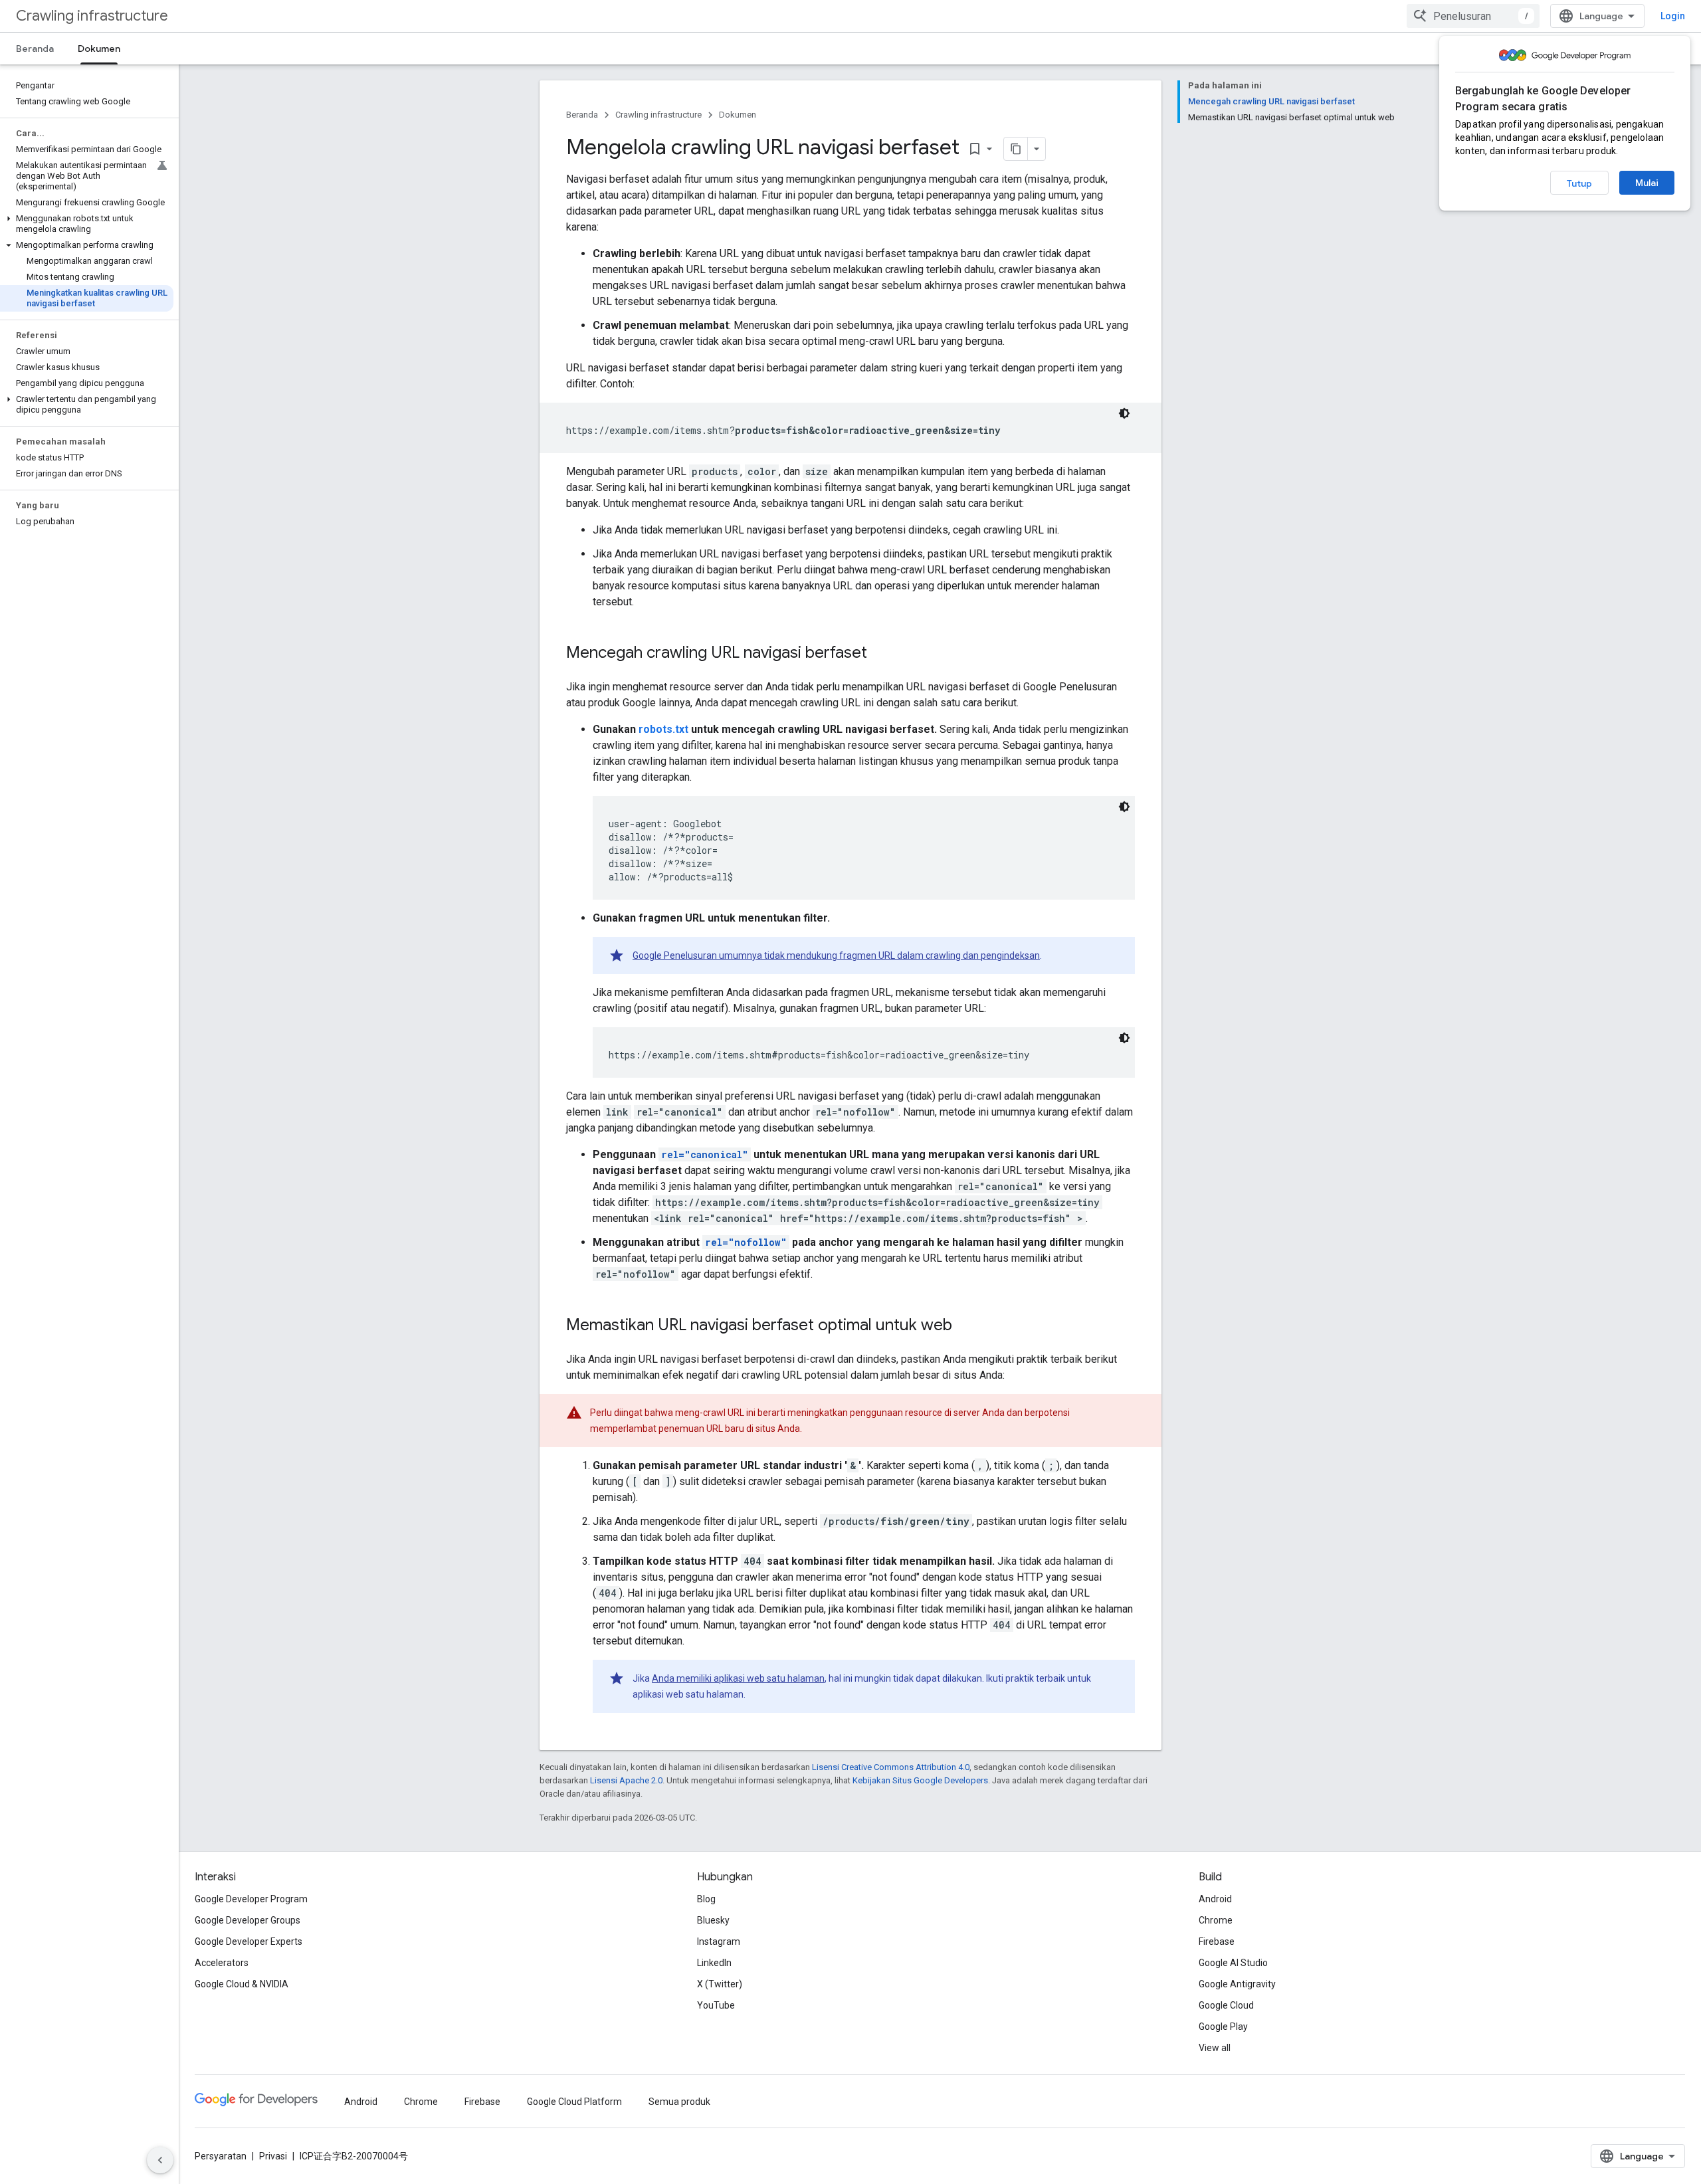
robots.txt (663, 729)
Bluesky (713, 1920)
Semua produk (679, 2102)
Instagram (719, 1941)
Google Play (1223, 2027)
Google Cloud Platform (574, 2102)
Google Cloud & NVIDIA (242, 1984)
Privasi (273, 2156)
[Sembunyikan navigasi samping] (160, 2160)
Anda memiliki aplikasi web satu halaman (738, 1678)
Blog (706, 1899)
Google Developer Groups (248, 1920)
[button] (87, 224)
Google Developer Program (251, 1899)
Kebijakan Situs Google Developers (920, 1780)
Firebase (1217, 1941)
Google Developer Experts (249, 1941)
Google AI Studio (1233, 1963)
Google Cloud (1226, 2005)
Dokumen (99, 49)
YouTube (716, 2005)
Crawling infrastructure (92, 16)
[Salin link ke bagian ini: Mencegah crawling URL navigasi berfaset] (880, 654)
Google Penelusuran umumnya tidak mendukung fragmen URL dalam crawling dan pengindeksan (836, 955)
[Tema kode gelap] (1124, 413)
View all (1215, 2048)
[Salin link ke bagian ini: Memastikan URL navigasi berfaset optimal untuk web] (965, 1326)
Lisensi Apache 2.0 (626, 1780)
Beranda (35, 49)
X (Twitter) (720, 1984)
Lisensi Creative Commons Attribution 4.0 (891, 1767)
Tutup (1579, 183)
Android (1215, 1899)
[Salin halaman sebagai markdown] (1016, 149)
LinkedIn (714, 1963)
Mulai (1647, 183)
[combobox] (1473, 16)
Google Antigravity (1237, 1984)
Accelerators (222, 1963)
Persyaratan (221, 2156)
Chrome (1216, 1920)
